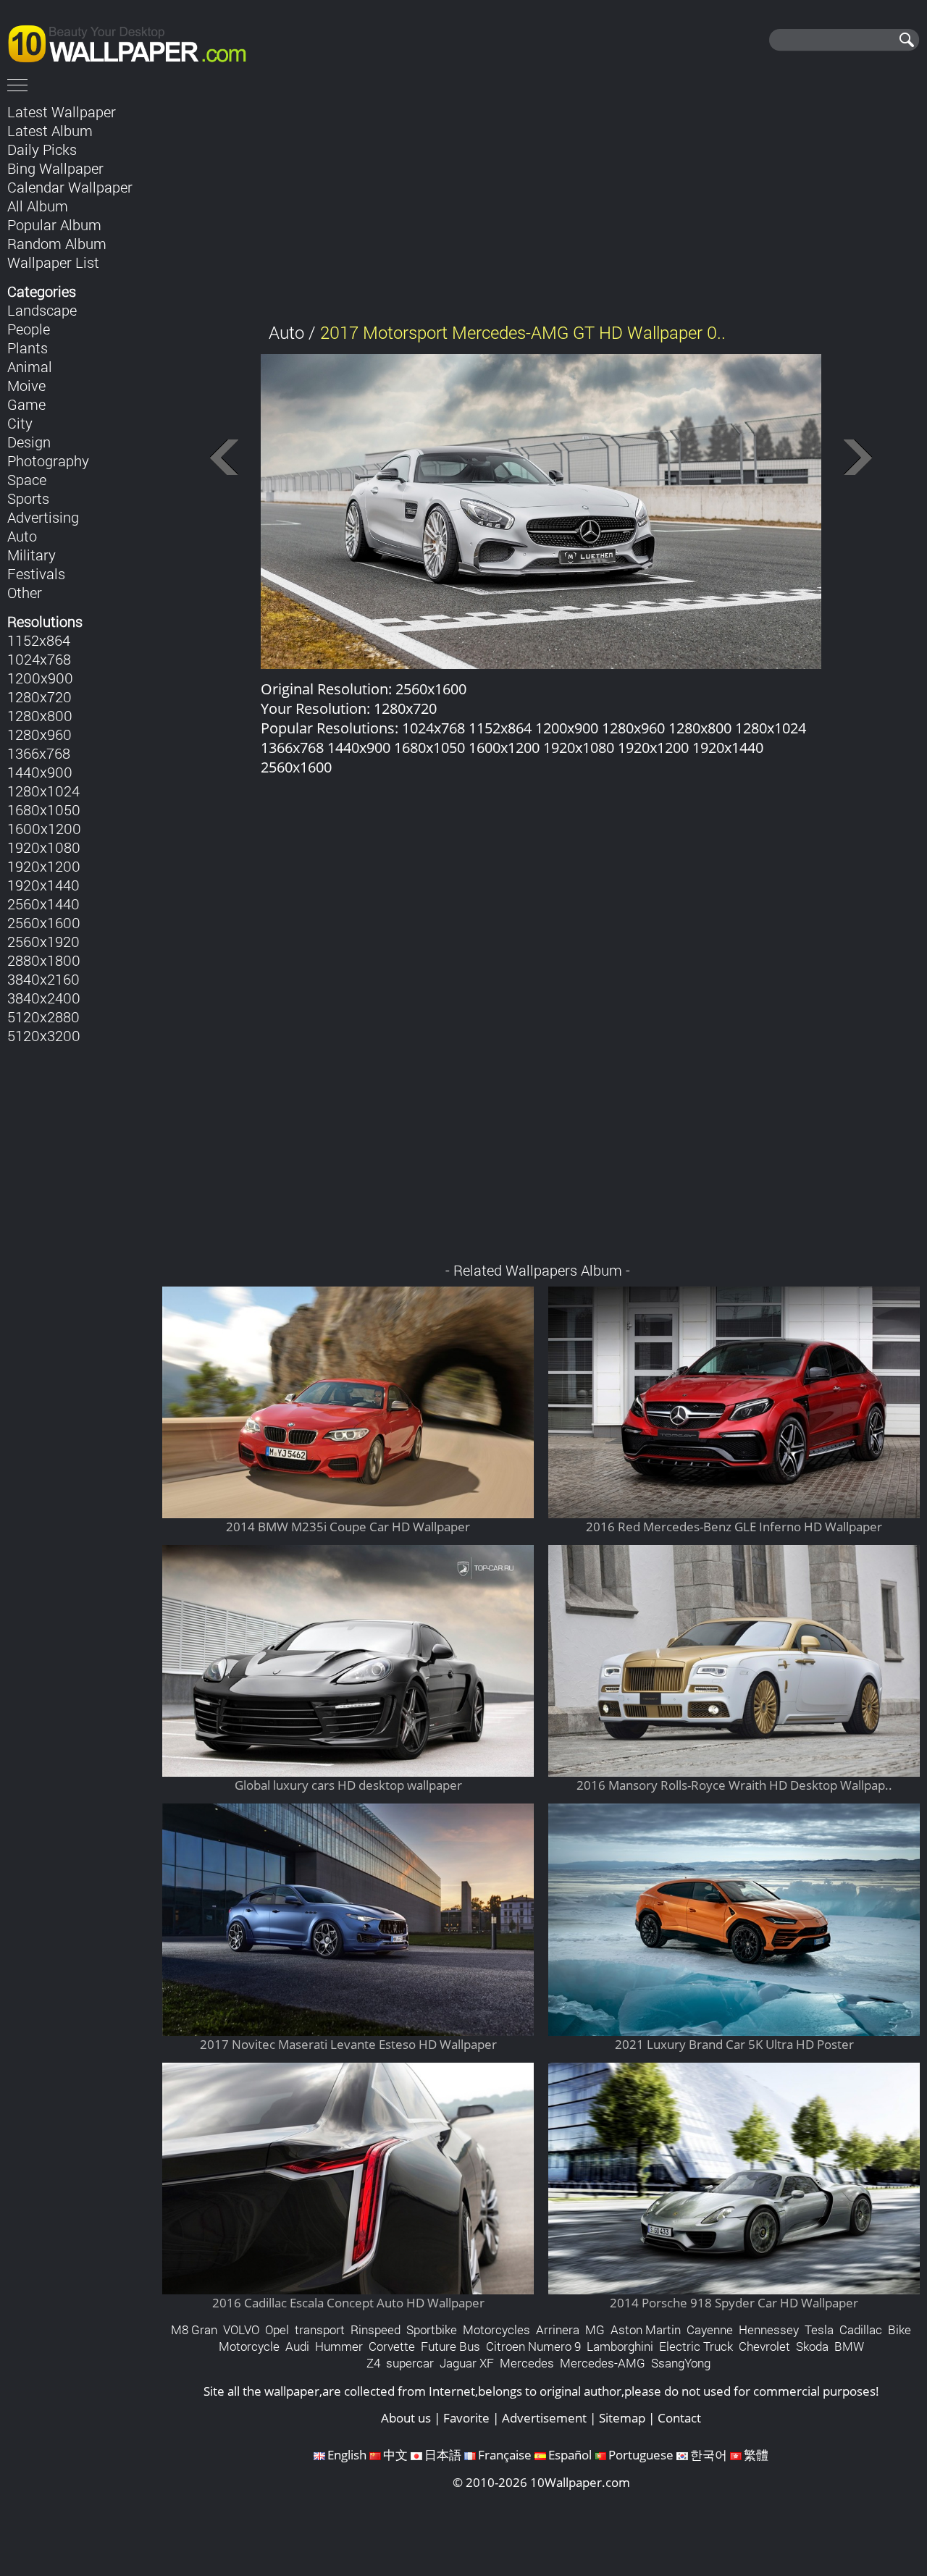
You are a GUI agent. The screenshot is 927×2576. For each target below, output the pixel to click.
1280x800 (40, 715)
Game (26, 404)
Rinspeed (376, 2329)
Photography (48, 460)
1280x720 (39, 696)
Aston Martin (646, 2329)
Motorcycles (496, 2329)
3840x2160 (43, 979)
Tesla (819, 2329)
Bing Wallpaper (55, 168)
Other (25, 592)
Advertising (43, 517)
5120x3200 (44, 1035)
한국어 (709, 2455)
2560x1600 (44, 922)
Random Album (57, 243)
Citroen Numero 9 (533, 2346)
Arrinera (558, 2329)
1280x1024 (43, 791)
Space (27, 479)
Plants (28, 348)
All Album (38, 206)
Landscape (42, 310)
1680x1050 (44, 809)
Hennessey (769, 2329)
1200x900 (40, 678)
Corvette (392, 2346)
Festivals (36, 573)
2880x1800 (44, 960)
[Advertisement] (541, 202)
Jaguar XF (467, 2363)
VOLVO (241, 2329)
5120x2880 (43, 1016)
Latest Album (50, 130)
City (20, 423)
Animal (30, 366)
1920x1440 (43, 885)
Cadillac (861, 2329)
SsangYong (681, 2363)
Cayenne (710, 2329)
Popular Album (54, 224)
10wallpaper (134, 41)
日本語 (443, 2455)
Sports (28, 498)
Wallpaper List (53, 262)
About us (406, 2418)
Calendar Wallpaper (70, 187)
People (29, 329)
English (347, 2455)
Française (505, 2455)
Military (32, 555)
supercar (410, 2363)
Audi (297, 2346)
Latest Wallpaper (62, 111)
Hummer (339, 2346)
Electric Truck (696, 2346)
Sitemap (622, 2418)
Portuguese (641, 2455)
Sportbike (432, 2329)
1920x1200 (44, 866)
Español (570, 2455)
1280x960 (39, 734)
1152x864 (39, 640)
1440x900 (40, 772)
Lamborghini (620, 2346)
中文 (395, 2455)
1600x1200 (44, 828)
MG (595, 2329)
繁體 (756, 2455)
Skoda (812, 2346)
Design (29, 442)
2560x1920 (43, 941)
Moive (26, 385)
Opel (277, 2329)
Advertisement (544, 2418)
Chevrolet (764, 2346)
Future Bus (450, 2346)
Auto (22, 536)
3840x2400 (44, 998)
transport (320, 2329)
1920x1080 (44, 847)
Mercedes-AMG (603, 2363)
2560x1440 (43, 904)
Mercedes (527, 2363)
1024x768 (39, 659)
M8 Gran (194, 2329)
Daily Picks (42, 149)
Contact (679, 2418)
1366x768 (39, 753)
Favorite (466, 2418)
